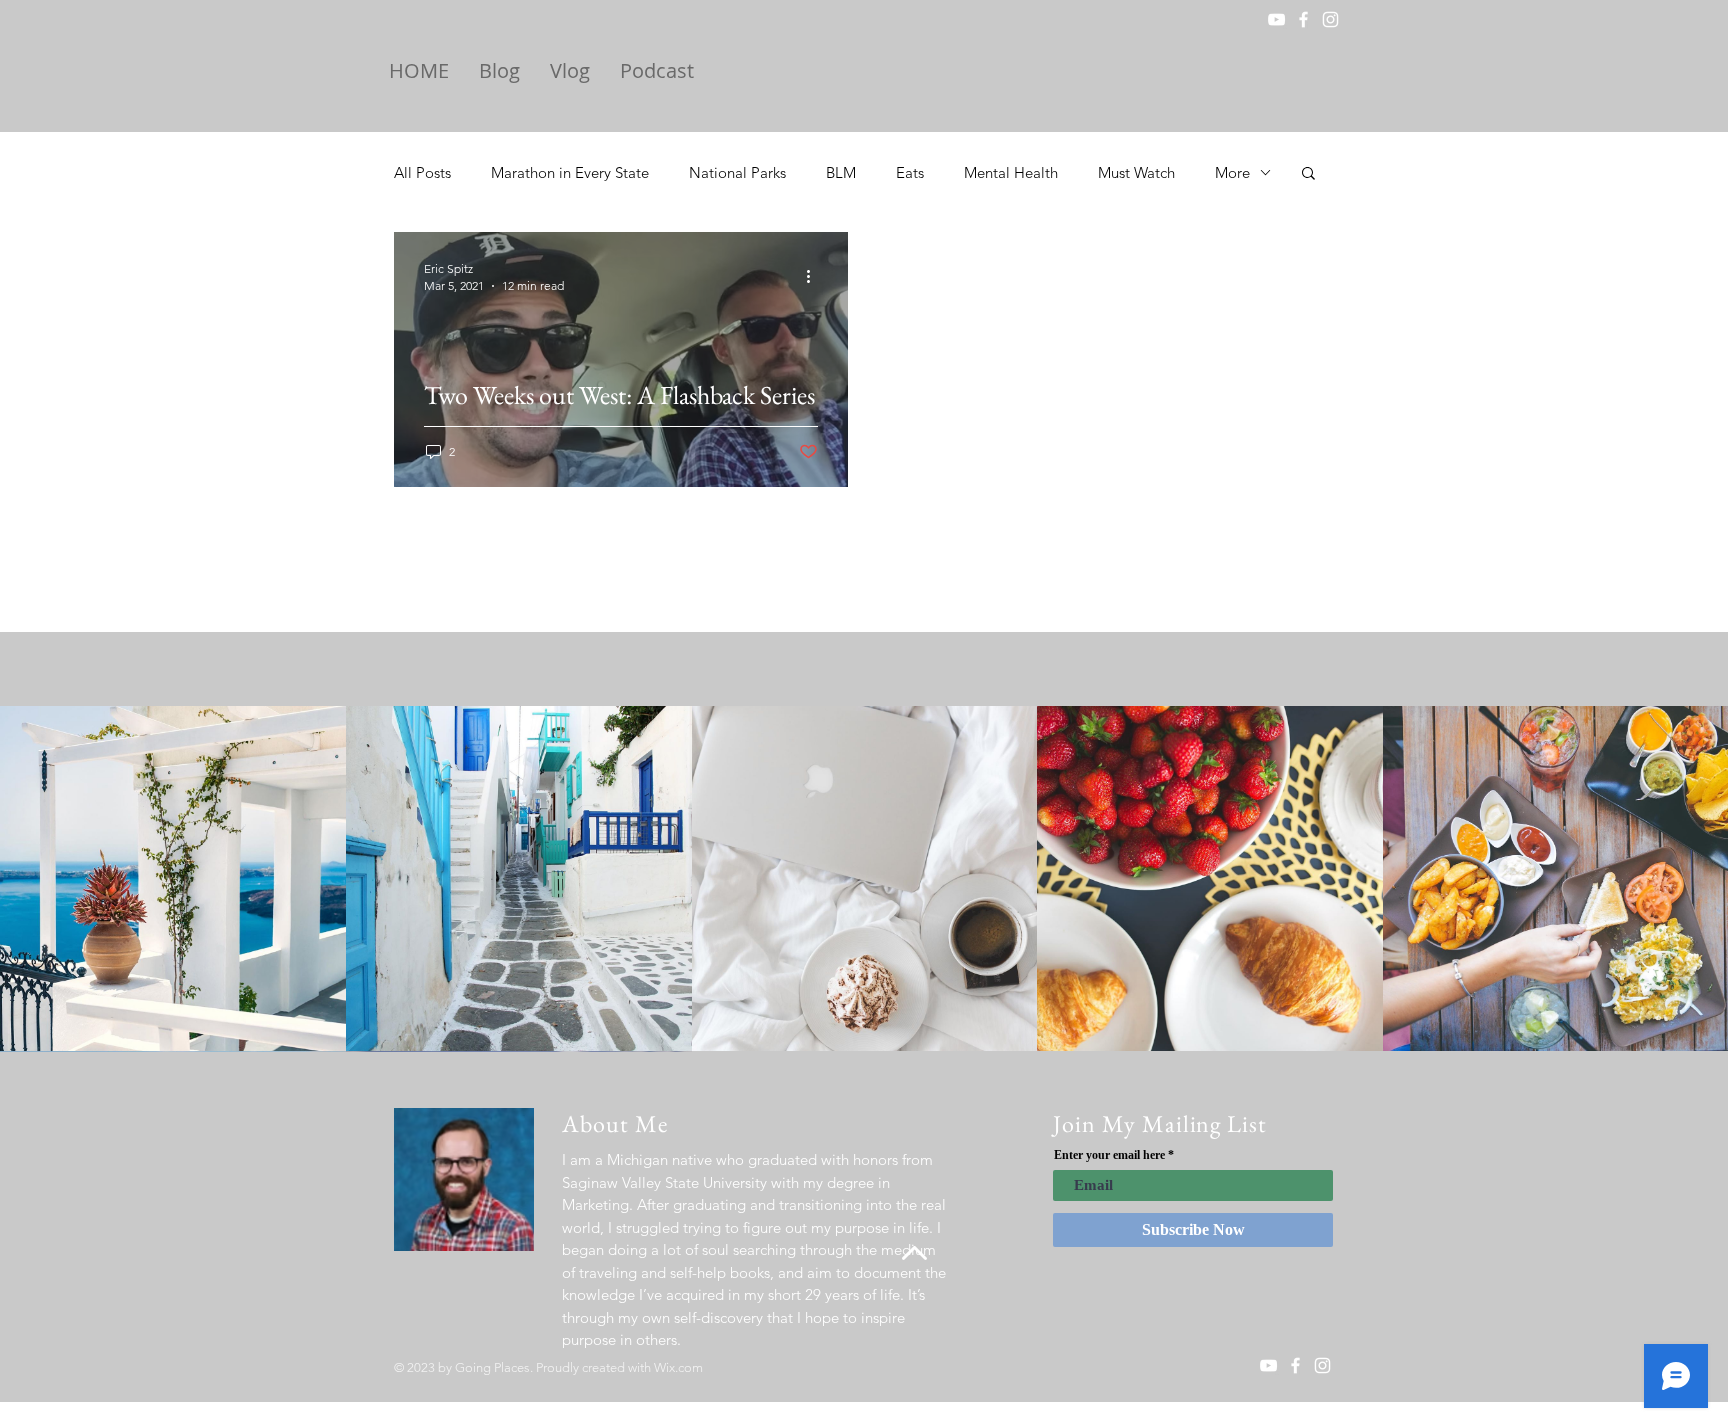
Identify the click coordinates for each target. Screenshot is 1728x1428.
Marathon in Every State (570, 172)
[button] (1308, 174)
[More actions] (815, 276)
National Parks (737, 172)
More (1232, 172)
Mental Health (1011, 172)
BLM (841, 172)
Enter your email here (1109, 1155)
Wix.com (678, 1367)
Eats (910, 172)
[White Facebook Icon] (1303, 19)
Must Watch (1136, 172)
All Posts (422, 172)
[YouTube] (1276, 19)
